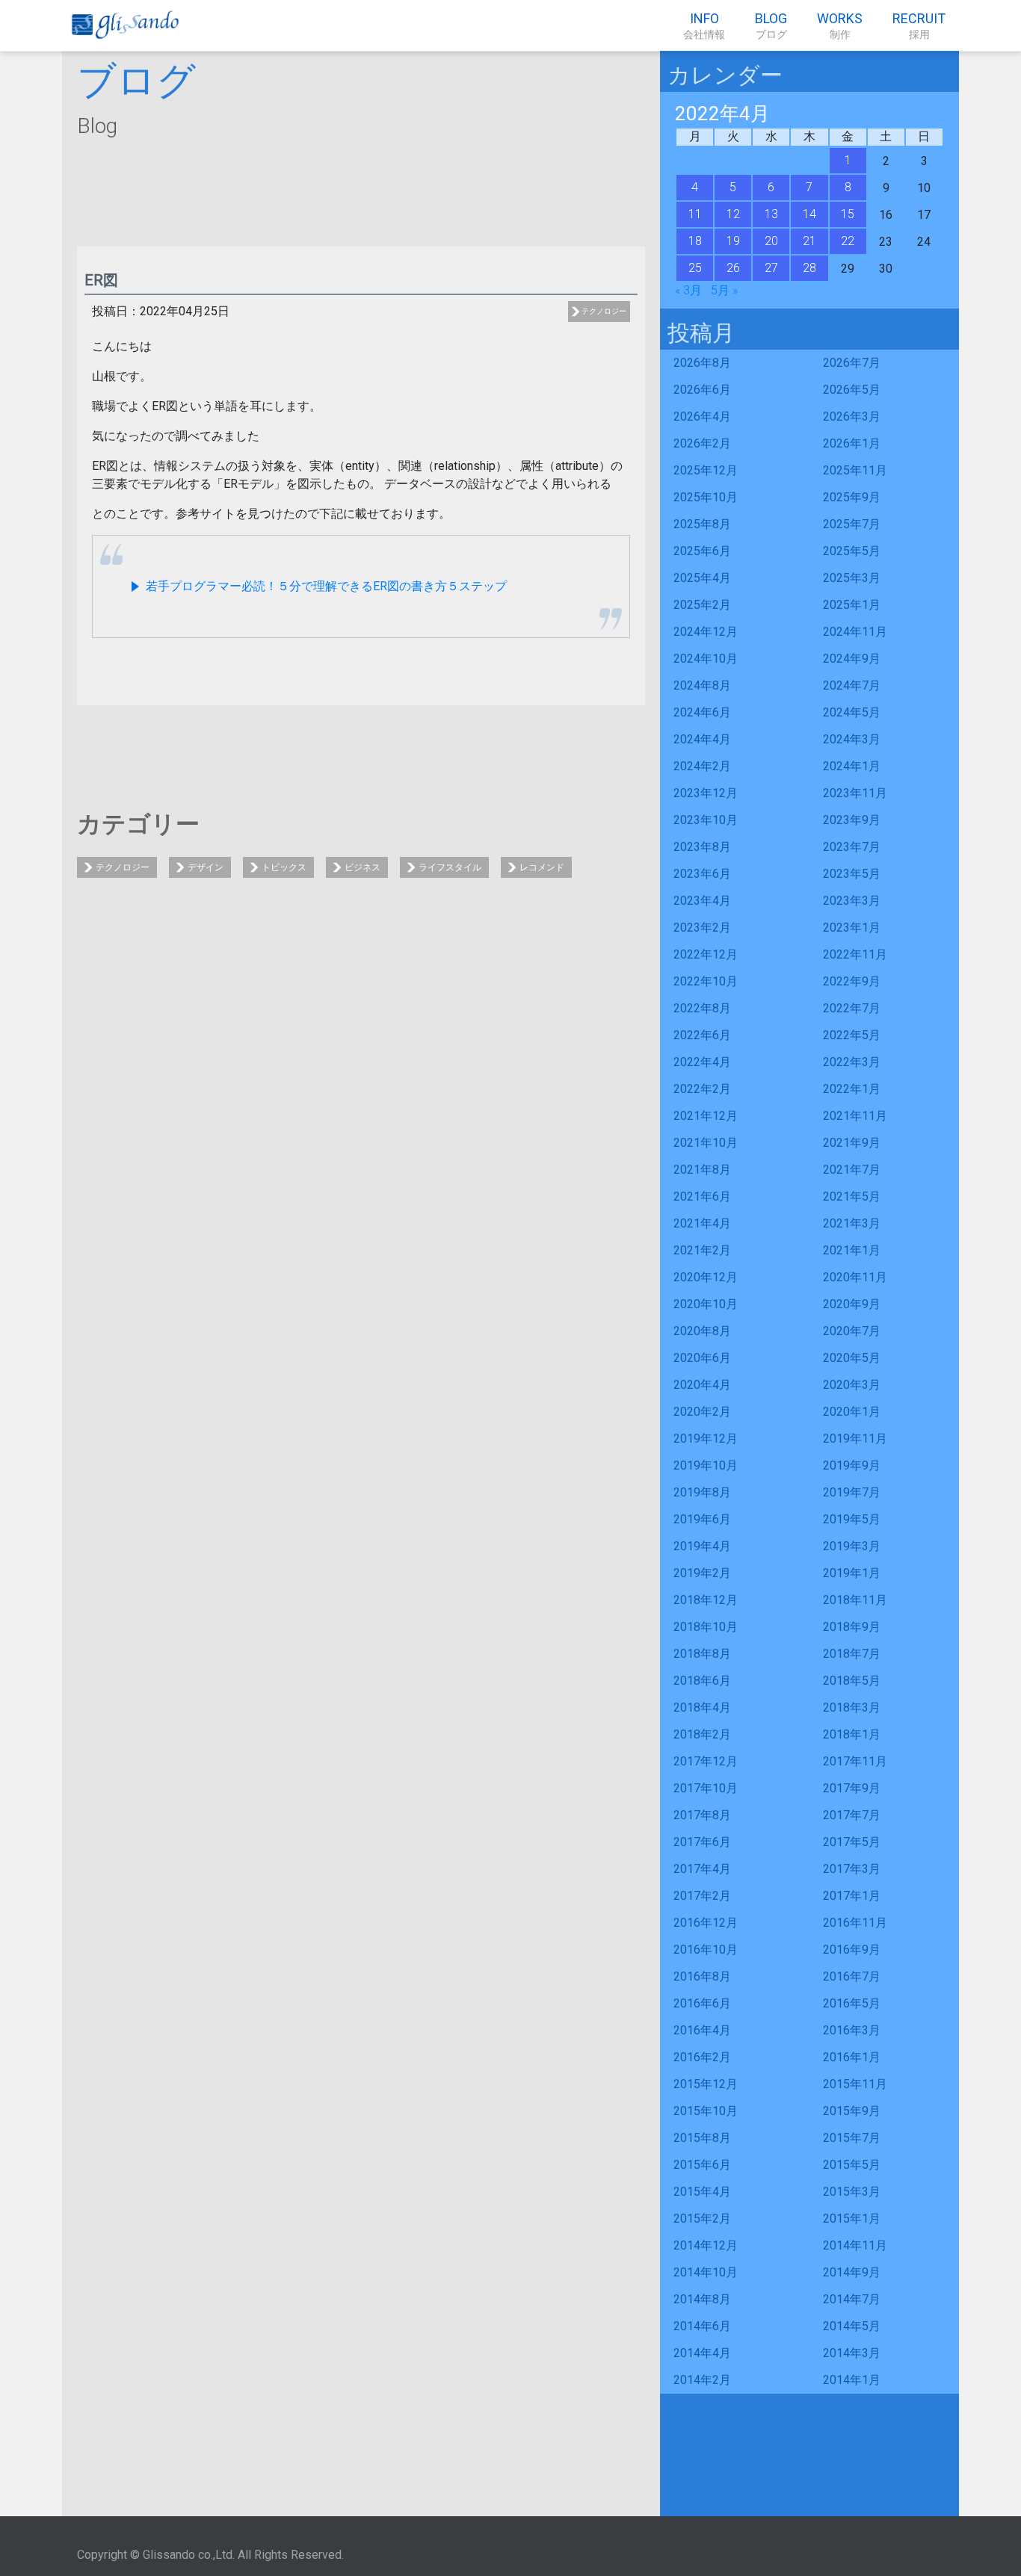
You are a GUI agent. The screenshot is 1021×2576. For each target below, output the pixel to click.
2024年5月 (852, 712)
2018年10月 (706, 1627)
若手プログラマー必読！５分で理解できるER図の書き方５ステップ (325, 586)
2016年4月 (702, 2030)
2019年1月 (852, 1573)
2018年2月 (702, 1734)
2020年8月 (702, 1331)
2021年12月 (706, 1116)
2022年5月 (852, 1035)
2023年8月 (702, 847)
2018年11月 (855, 1600)
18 (695, 241)
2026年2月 (702, 443)
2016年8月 (702, 1976)
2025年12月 (706, 470)
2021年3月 (852, 1223)
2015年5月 (852, 2165)
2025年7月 (852, 524)
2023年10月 (706, 820)
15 (848, 214)
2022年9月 (852, 981)
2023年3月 (852, 901)
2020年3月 (852, 1385)
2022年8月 (702, 1008)
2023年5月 (852, 874)
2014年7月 (852, 2299)
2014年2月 (702, 2380)
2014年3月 (852, 2353)
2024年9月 (852, 659)
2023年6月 (702, 874)
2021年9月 (852, 1143)
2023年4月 (702, 901)
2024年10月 (706, 659)
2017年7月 (852, 1815)
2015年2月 (702, 2219)
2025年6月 (702, 551)
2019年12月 (706, 1439)
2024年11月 (855, 632)
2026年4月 (702, 417)
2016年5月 (852, 2003)
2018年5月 (852, 1681)
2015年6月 (702, 2165)
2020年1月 (852, 1412)
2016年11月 (855, 1923)
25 (695, 268)
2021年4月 (702, 1223)
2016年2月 (702, 2057)
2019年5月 (852, 1519)
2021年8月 (702, 1170)
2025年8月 (702, 524)
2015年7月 (852, 2138)
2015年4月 (702, 2192)
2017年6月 (702, 1842)
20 (771, 241)
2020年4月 (702, 1385)
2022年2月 (702, 1089)
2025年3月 (852, 578)
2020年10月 (706, 1304)
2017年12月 (706, 1761)
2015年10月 (706, 2111)
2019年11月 (855, 1439)
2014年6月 (702, 2326)
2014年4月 (702, 2353)
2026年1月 (852, 443)
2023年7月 (852, 847)
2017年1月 (852, 1896)
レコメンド (542, 867)
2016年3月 (852, 2030)
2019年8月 (702, 1492)
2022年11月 (855, 954)
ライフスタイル (450, 867)
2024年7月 (852, 685)
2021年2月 (702, 1250)
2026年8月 (702, 363)
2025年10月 (706, 497)
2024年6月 (702, 712)
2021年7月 (852, 1170)
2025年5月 (852, 551)
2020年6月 (702, 1358)
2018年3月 (852, 1707)
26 (733, 268)
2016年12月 (706, 1923)
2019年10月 (706, 1465)
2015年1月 (852, 2219)
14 (809, 214)
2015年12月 (706, 2084)
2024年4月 (702, 739)
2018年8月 (702, 1654)
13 (771, 214)
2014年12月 (706, 2245)
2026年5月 (852, 390)
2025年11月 (855, 470)
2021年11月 (855, 1116)
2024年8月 (702, 685)
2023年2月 (702, 928)
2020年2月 (702, 1412)
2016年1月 (852, 2057)
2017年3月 (852, 1869)
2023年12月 (706, 793)
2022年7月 (852, 1008)
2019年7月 (852, 1492)
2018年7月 (852, 1654)
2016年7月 (852, 1976)
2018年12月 (706, 1600)
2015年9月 (852, 2111)
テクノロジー (604, 311)
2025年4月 (702, 578)
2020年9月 (852, 1304)
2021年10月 (706, 1143)
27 (771, 268)
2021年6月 (702, 1196)
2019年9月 (852, 1465)
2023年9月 (852, 820)
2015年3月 (852, 2192)
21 (809, 241)
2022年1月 (852, 1089)
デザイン (206, 867)
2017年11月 (855, 1761)
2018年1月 (852, 1734)
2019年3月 (852, 1546)
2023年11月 (855, 793)
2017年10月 (706, 1788)
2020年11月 (855, 1277)
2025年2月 (702, 605)
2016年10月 (706, 1950)
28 (809, 268)
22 (848, 241)
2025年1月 (852, 605)
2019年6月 (702, 1519)
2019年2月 (702, 1573)
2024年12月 (706, 632)
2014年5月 (852, 2326)
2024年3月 (852, 739)
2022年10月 (706, 981)
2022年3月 (852, 1062)
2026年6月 (702, 390)
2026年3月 (852, 417)
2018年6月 (702, 1681)
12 (733, 214)
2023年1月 (852, 928)
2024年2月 (702, 766)
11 (695, 214)
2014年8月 (702, 2299)
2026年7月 (852, 363)
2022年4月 (702, 1062)
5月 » (724, 290)
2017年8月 (702, 1815)
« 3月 (688, 290)
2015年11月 (855, 2084)
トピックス (284, 867)
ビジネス (363, 867)
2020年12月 (706, 1277)
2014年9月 (852, 2272)
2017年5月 (852, 1842)
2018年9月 (852, 1627)
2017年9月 (852, 1788)
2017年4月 (702, 1869)
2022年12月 (706, 954)
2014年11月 (855, 2245)
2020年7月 (852, 1331)
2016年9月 (852, 1950)
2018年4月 (702, 1707)
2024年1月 (852, 766)
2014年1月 (852, 2380)
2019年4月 (702, 1546)
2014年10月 (706, 2272)
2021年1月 (852, 1250)
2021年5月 (852, 1196)
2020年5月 (852, 1358)
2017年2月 (702, 1896)
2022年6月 (702, 1035)
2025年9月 (852, 497)
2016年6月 (702, 2003)
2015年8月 (702, 2138)
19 (733, 241)
